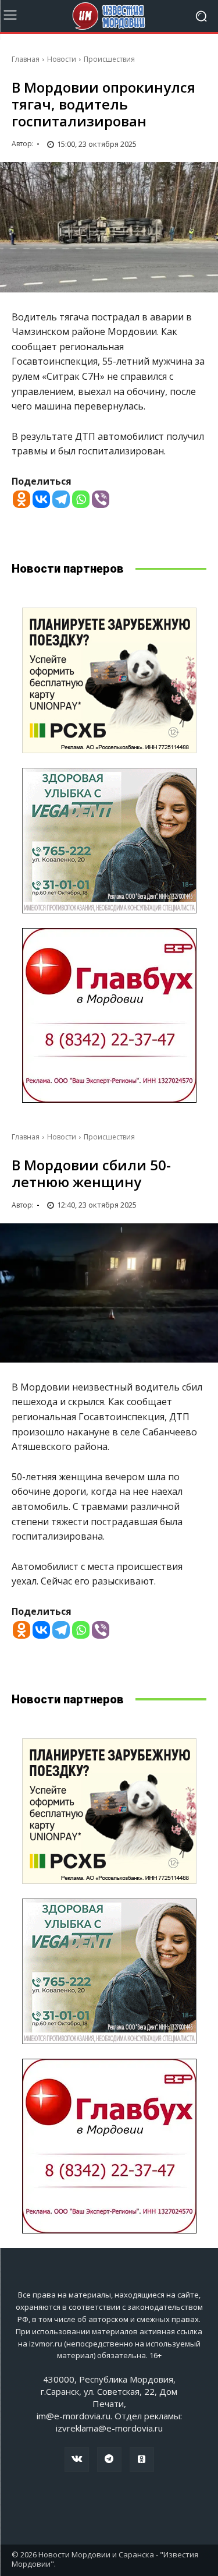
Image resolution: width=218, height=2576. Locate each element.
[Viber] (101, 499)
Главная (26, 59)
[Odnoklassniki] (22, 499)
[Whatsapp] (81, 499)
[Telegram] (61, 499)
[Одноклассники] (142, 2459)
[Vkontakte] (41, 499)
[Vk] (77, 2459)
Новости (62, 59)
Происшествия (109, 59)
